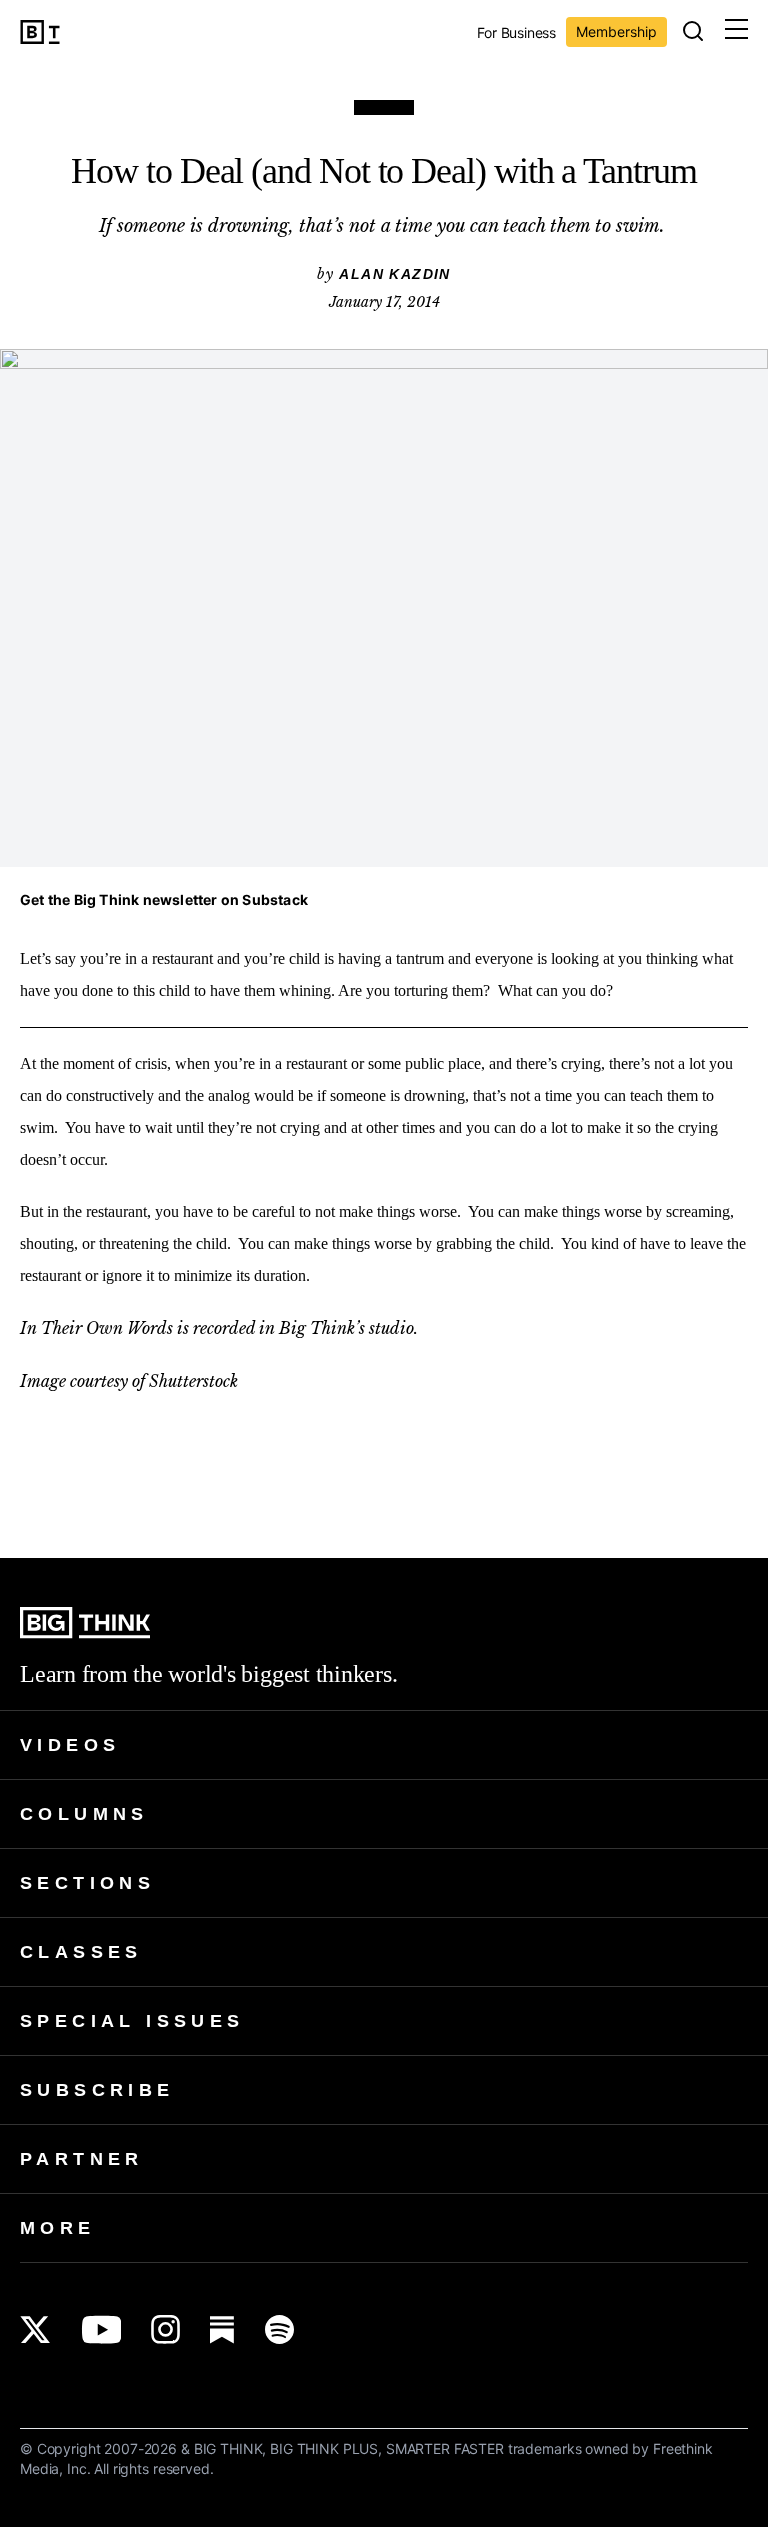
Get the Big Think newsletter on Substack (164, 899)
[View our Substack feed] (222, 2329)
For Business (516, 33)
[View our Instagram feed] (165, 2329)
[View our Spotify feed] (279, 2329)
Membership (616, 31)
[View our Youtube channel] (101, 2329)
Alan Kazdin (394, 274)
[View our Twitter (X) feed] (35, 2329)
